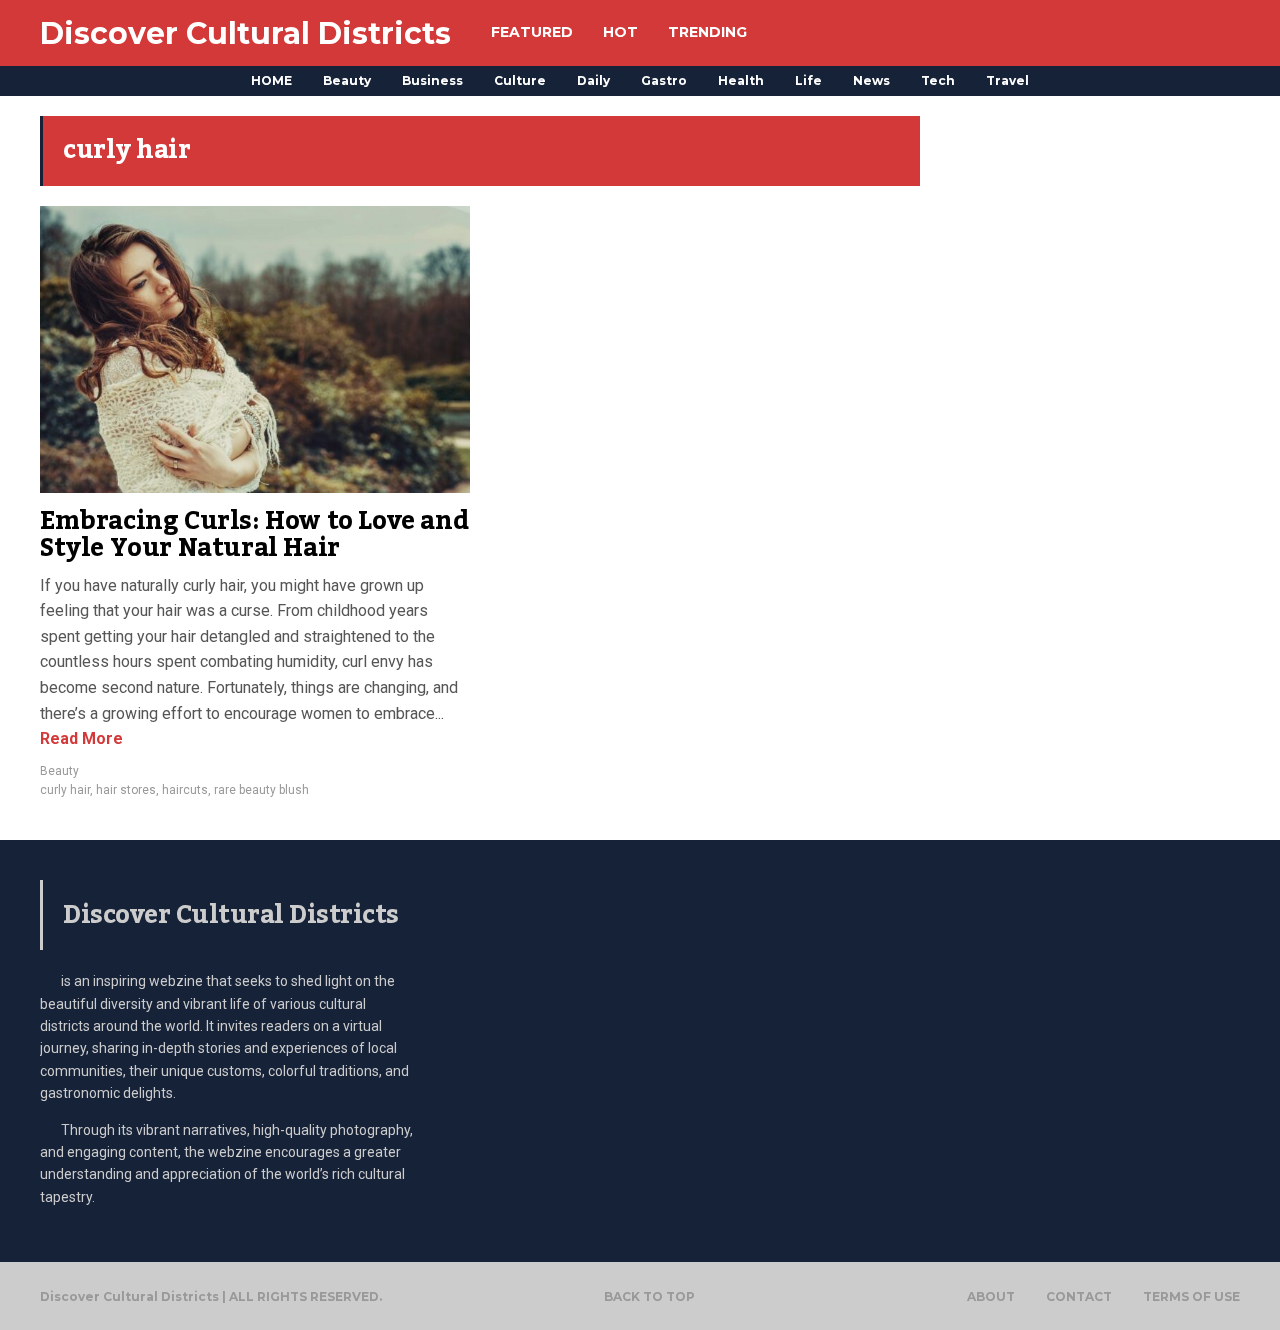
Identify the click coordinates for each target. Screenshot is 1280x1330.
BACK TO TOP (649, 1296)
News (871, 80)
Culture (520, 80)
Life (808, 80)
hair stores (126, 790)
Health (741, 80)
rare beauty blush (261, 790)
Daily (593, 80)
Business (432, 80)
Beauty (347, 80)
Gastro (664, 80)
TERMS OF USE (1191, 1297)
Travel (1007, 80)
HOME (271, 80)
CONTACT (1079, 1297)
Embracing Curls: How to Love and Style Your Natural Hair (254, 535)
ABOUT (991, 1297)
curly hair (65, 790)
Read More (81, 738)
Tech (938, 80)
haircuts (185, 790)
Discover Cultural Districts (245, 33)
